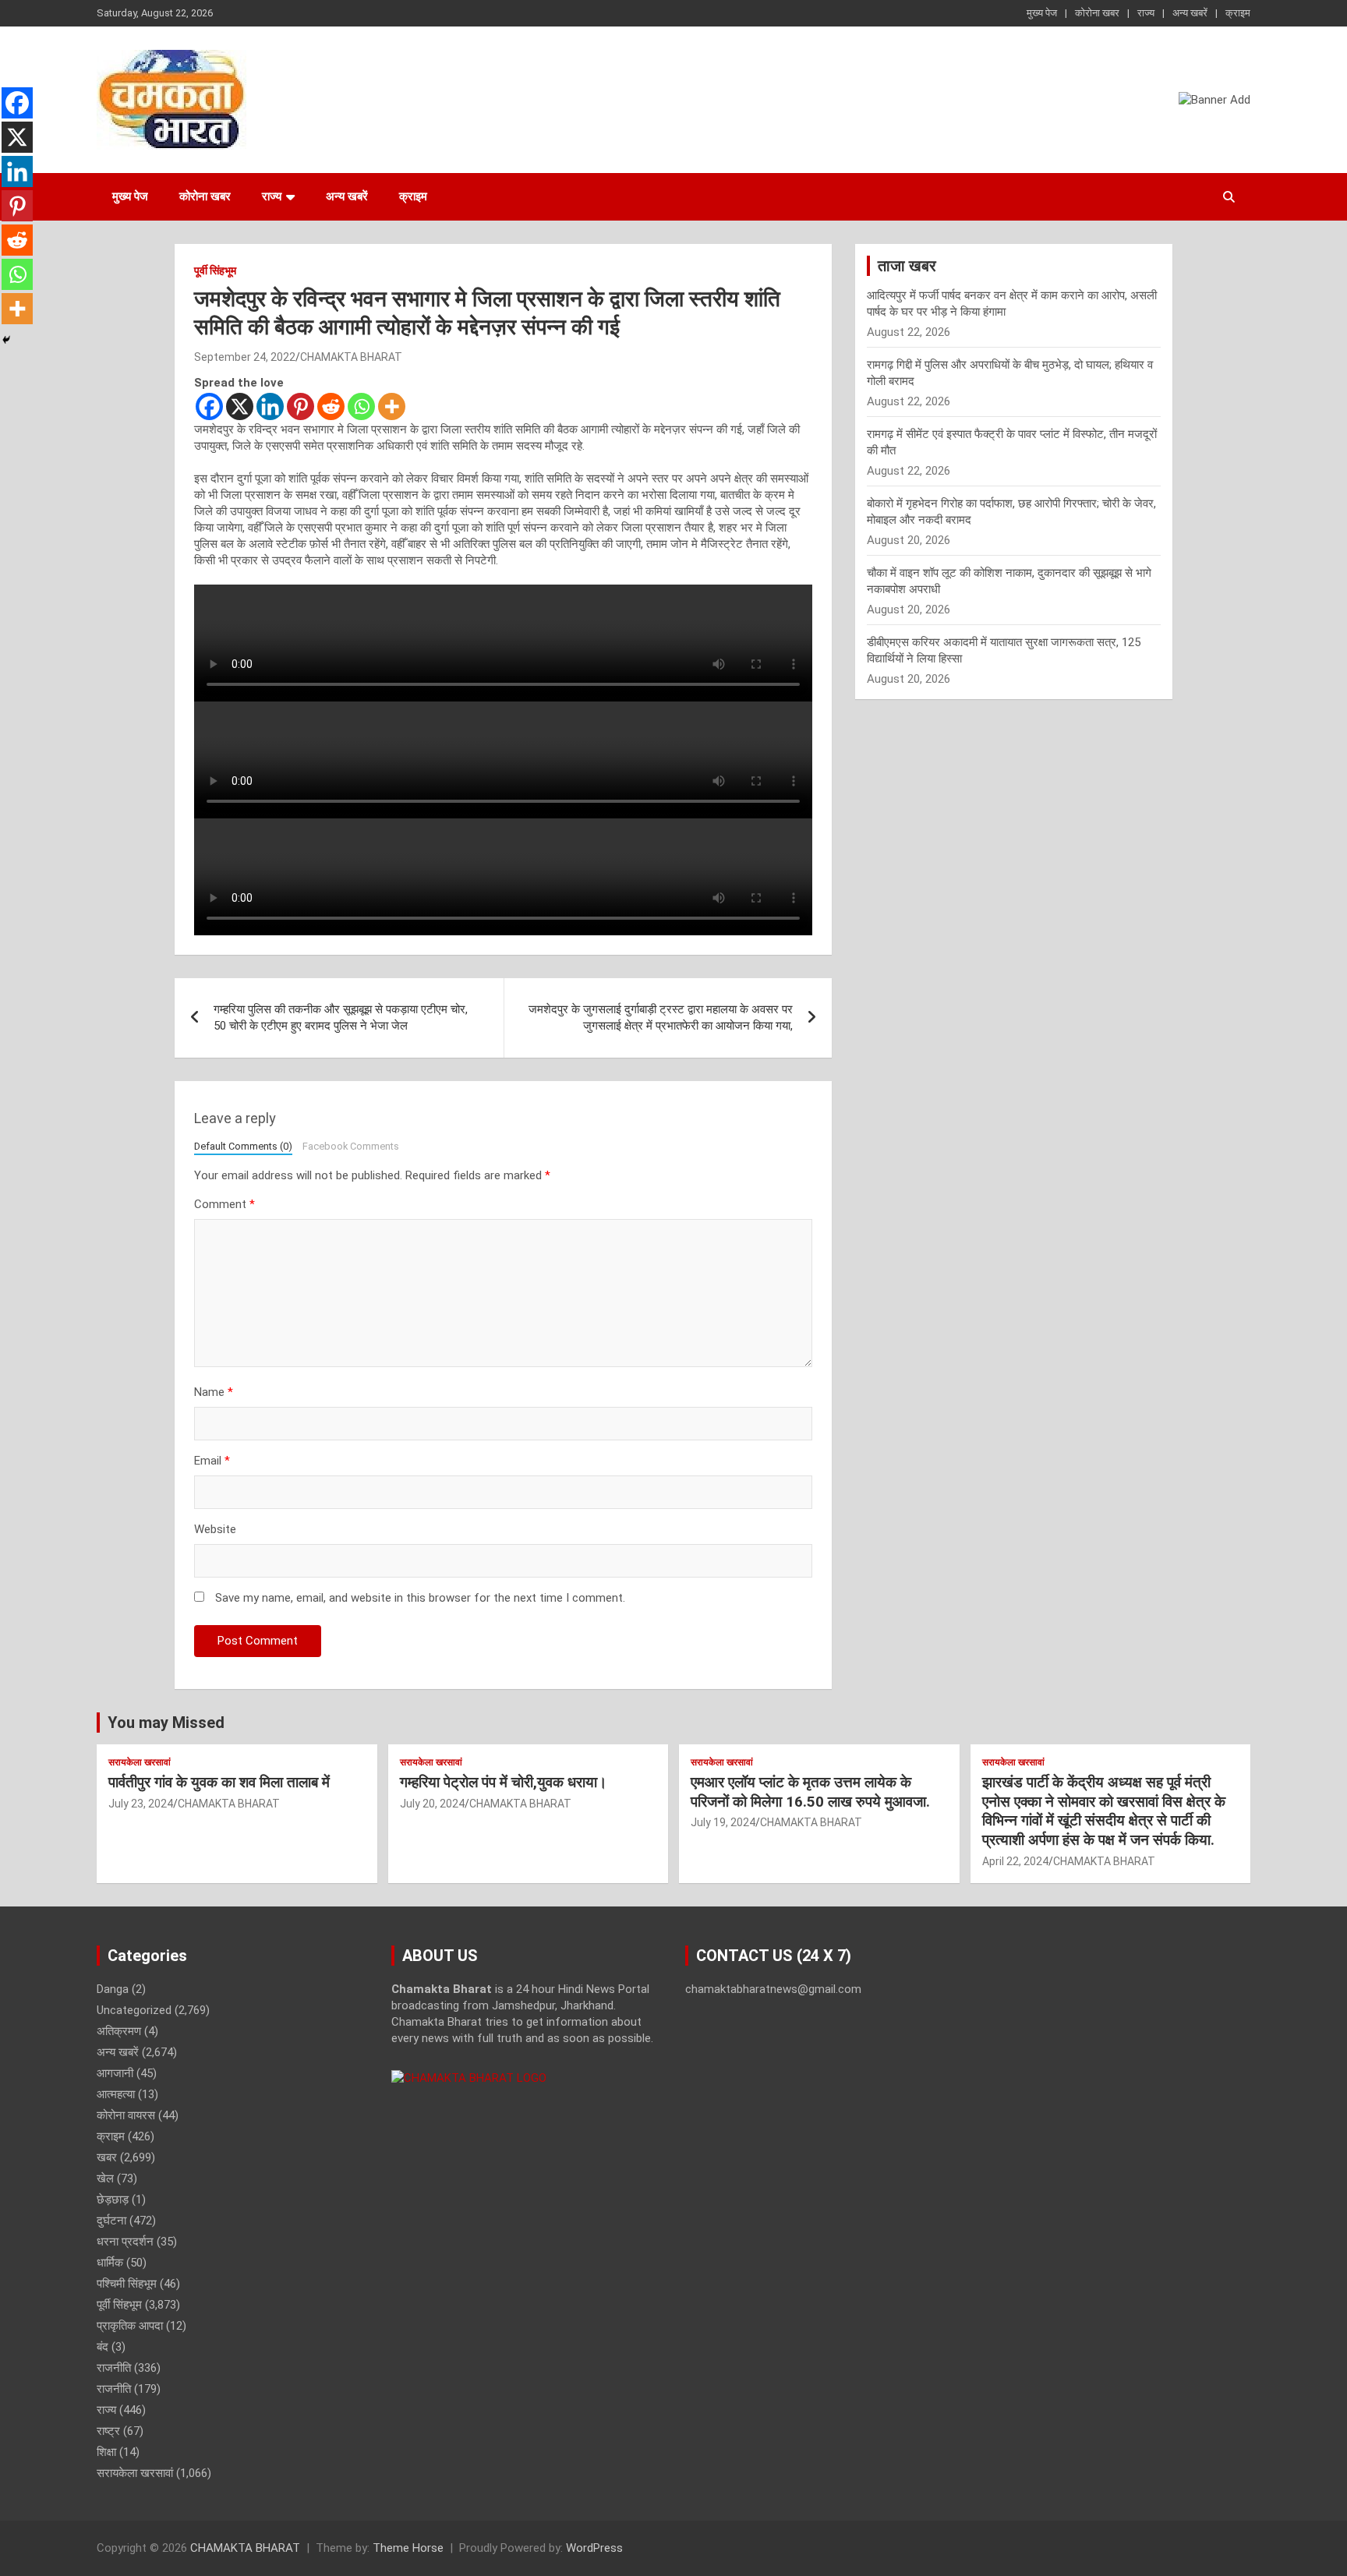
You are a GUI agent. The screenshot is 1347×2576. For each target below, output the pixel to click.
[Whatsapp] (361, 406)
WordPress (594, 2548)
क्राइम (1238, 13)
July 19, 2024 (723, 1822)
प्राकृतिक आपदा (130, 2326)
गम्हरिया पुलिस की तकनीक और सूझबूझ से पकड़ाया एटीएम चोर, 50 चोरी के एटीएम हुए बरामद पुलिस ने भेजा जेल (341, 1018)
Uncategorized (134, 2010)
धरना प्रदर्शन (125, 2242)
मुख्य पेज (1042, 13)
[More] (392, 406)
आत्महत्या (116, 2094)
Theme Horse (408, 2548)
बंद (103, 2347)
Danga (113, 1989)
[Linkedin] (270, 406)
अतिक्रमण (119, 2031)
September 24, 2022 (245, 357)
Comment (224, 1204)
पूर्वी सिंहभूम (215, 270)
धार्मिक (110, 2263)
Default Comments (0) (243, 1146)
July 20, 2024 (432, 1804)
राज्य (1146, 13)
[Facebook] (209, 406)
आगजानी (115, 2073)
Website (215, 1529)
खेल (105, 2178)
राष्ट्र (108, 2431)
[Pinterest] (301, 406)
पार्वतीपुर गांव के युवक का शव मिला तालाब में (219, 1782)
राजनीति (114, 2368)
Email (212, 1461)
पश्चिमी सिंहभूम (127, 2284)
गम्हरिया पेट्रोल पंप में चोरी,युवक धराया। (504, 1782)
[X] (240, 406)
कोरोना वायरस (126, 2115)
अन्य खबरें (1190, 13)
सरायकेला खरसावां (140, 1762)
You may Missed (166, 1723)
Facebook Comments (351, 1146)
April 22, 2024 (1015, 1861)
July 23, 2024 (141, 1804)
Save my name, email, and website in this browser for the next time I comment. (420, 1598)
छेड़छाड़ (113, 2200)
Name (214, 1392)
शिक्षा (106, 2452)
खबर (107, 2157)
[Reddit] (331, 406)
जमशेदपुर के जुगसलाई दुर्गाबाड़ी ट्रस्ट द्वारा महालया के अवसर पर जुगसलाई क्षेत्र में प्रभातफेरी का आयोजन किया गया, (661, 1018)
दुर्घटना (111, 2221)
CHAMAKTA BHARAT (351, 357)
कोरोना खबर (1097, 13)
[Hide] (6, 340)
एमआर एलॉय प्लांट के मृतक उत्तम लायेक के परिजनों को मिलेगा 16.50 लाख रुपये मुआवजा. (810, 1792)
